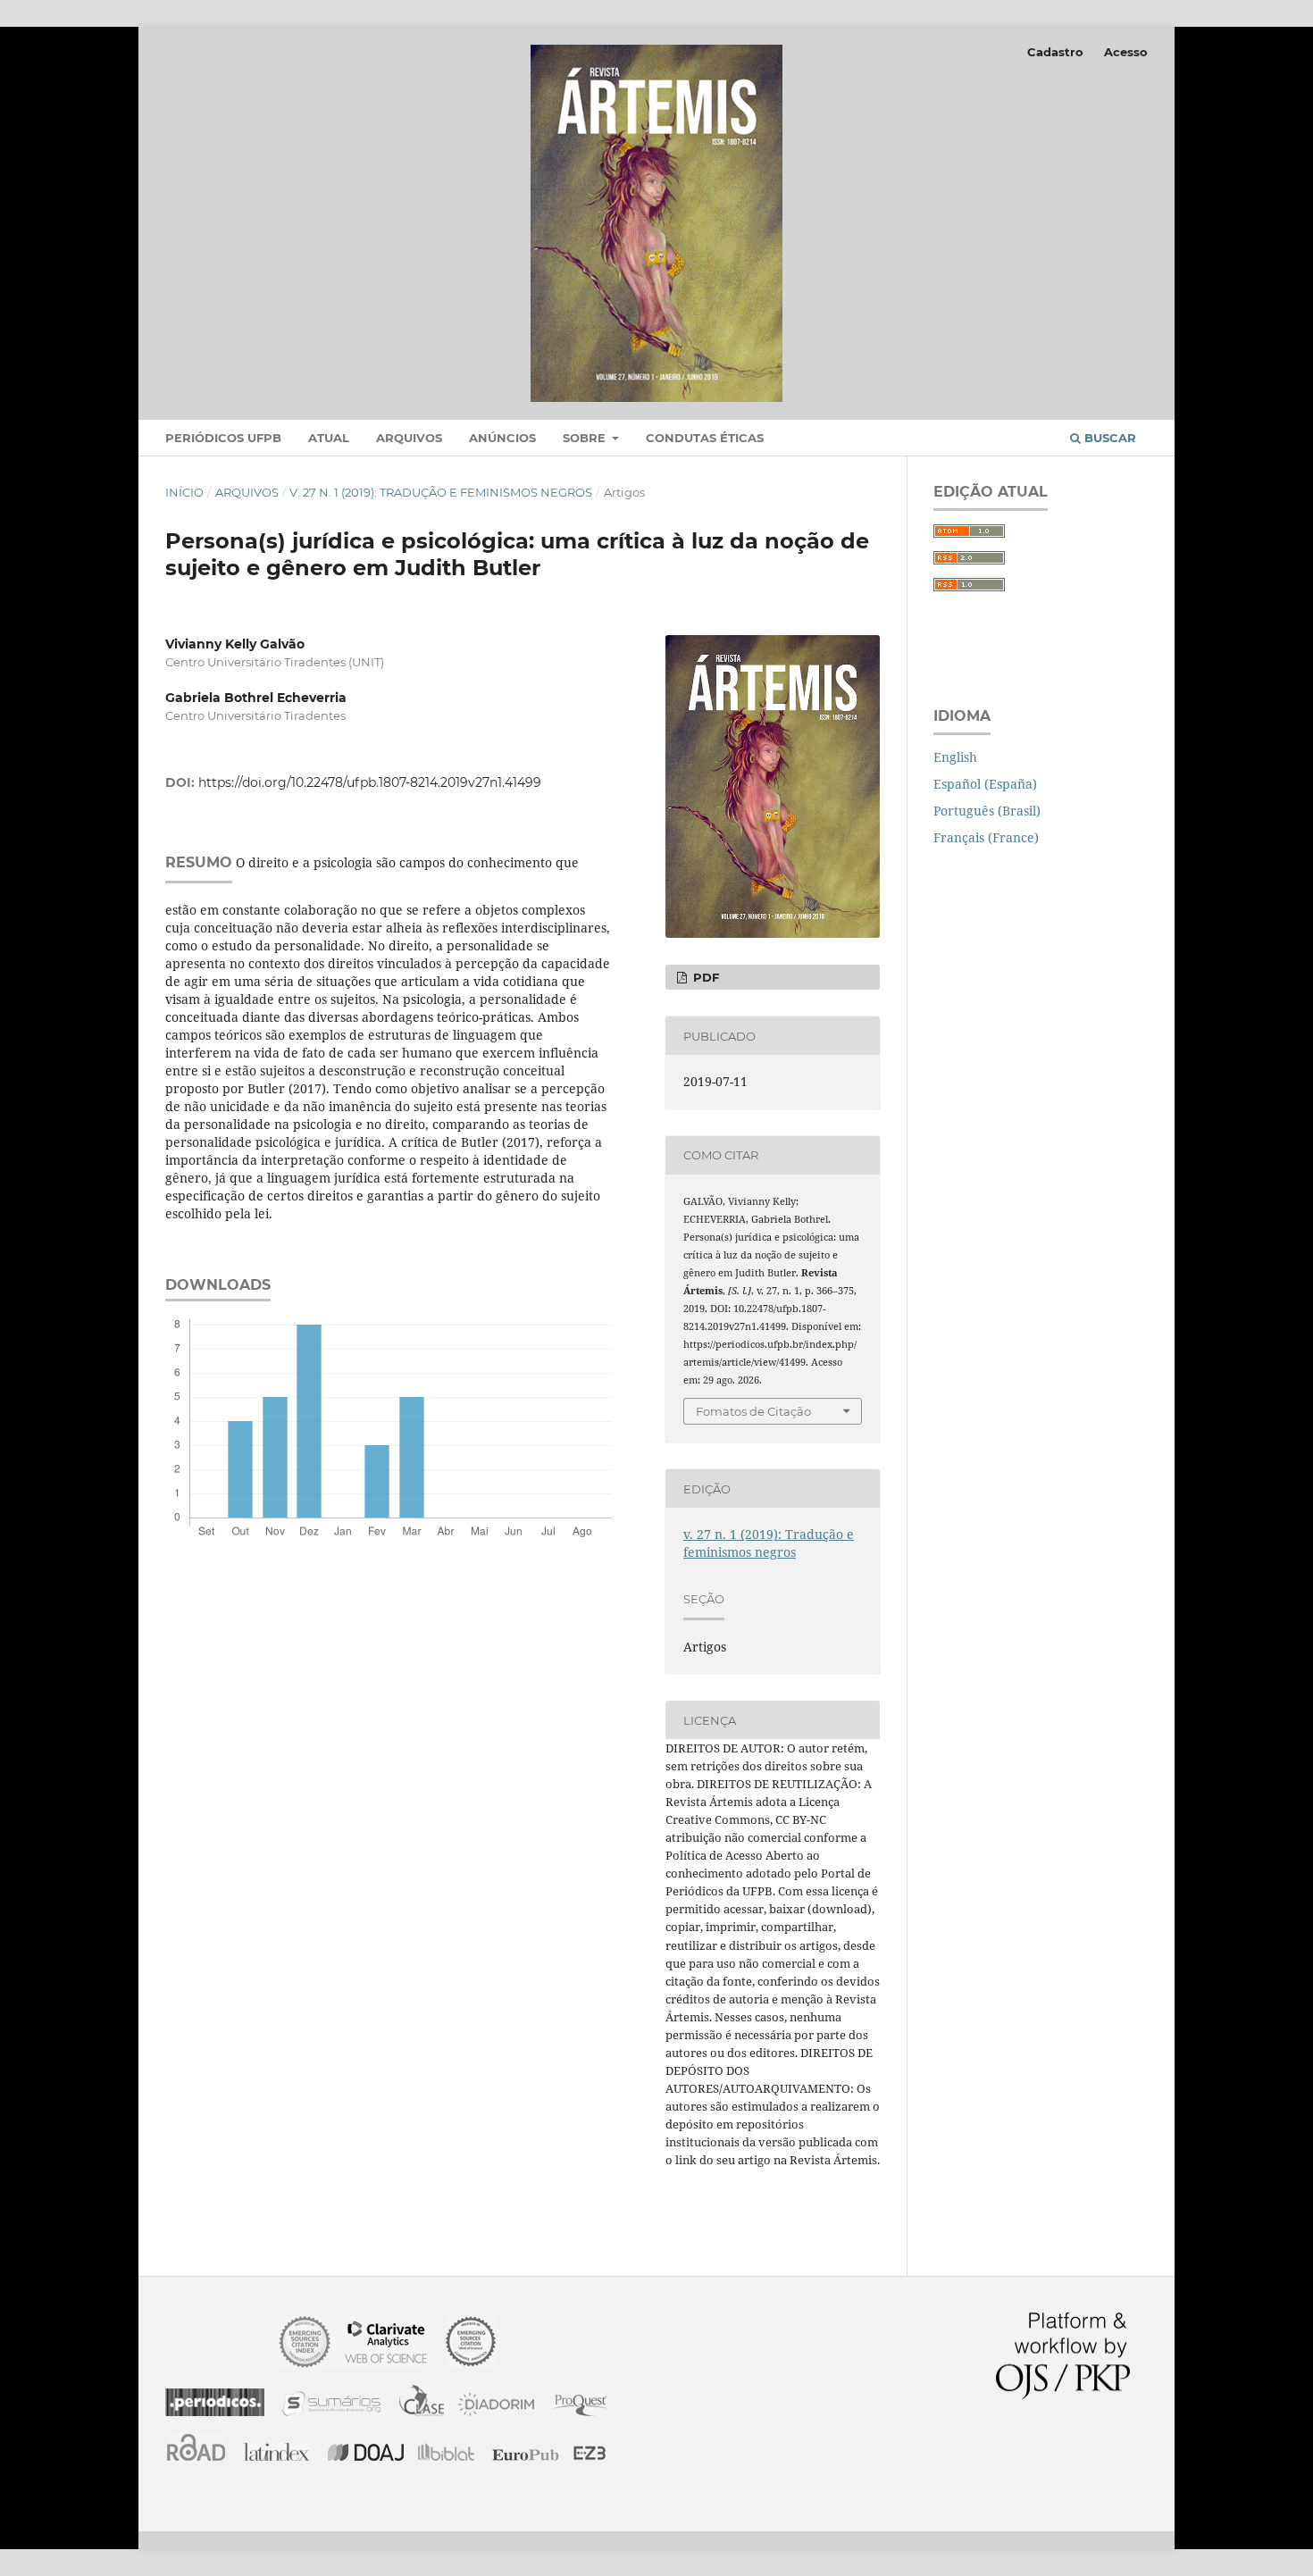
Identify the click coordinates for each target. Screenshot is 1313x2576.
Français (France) (986, 837)
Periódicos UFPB (223, 438)
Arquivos (409, 438)
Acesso (1126, 52)
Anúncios (502, 438)
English (955, 757)
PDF (704, 977)
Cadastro (1055, 52)
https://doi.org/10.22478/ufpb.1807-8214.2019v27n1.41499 (370, 782)
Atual (329, 438)
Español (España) (985, 784)
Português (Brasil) (987, 811)
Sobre (586, 438)
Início (184, 492)
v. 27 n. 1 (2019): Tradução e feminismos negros (441, 492)
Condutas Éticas (705, 438)
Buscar (1108, 438)
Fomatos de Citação (753, 1411)
